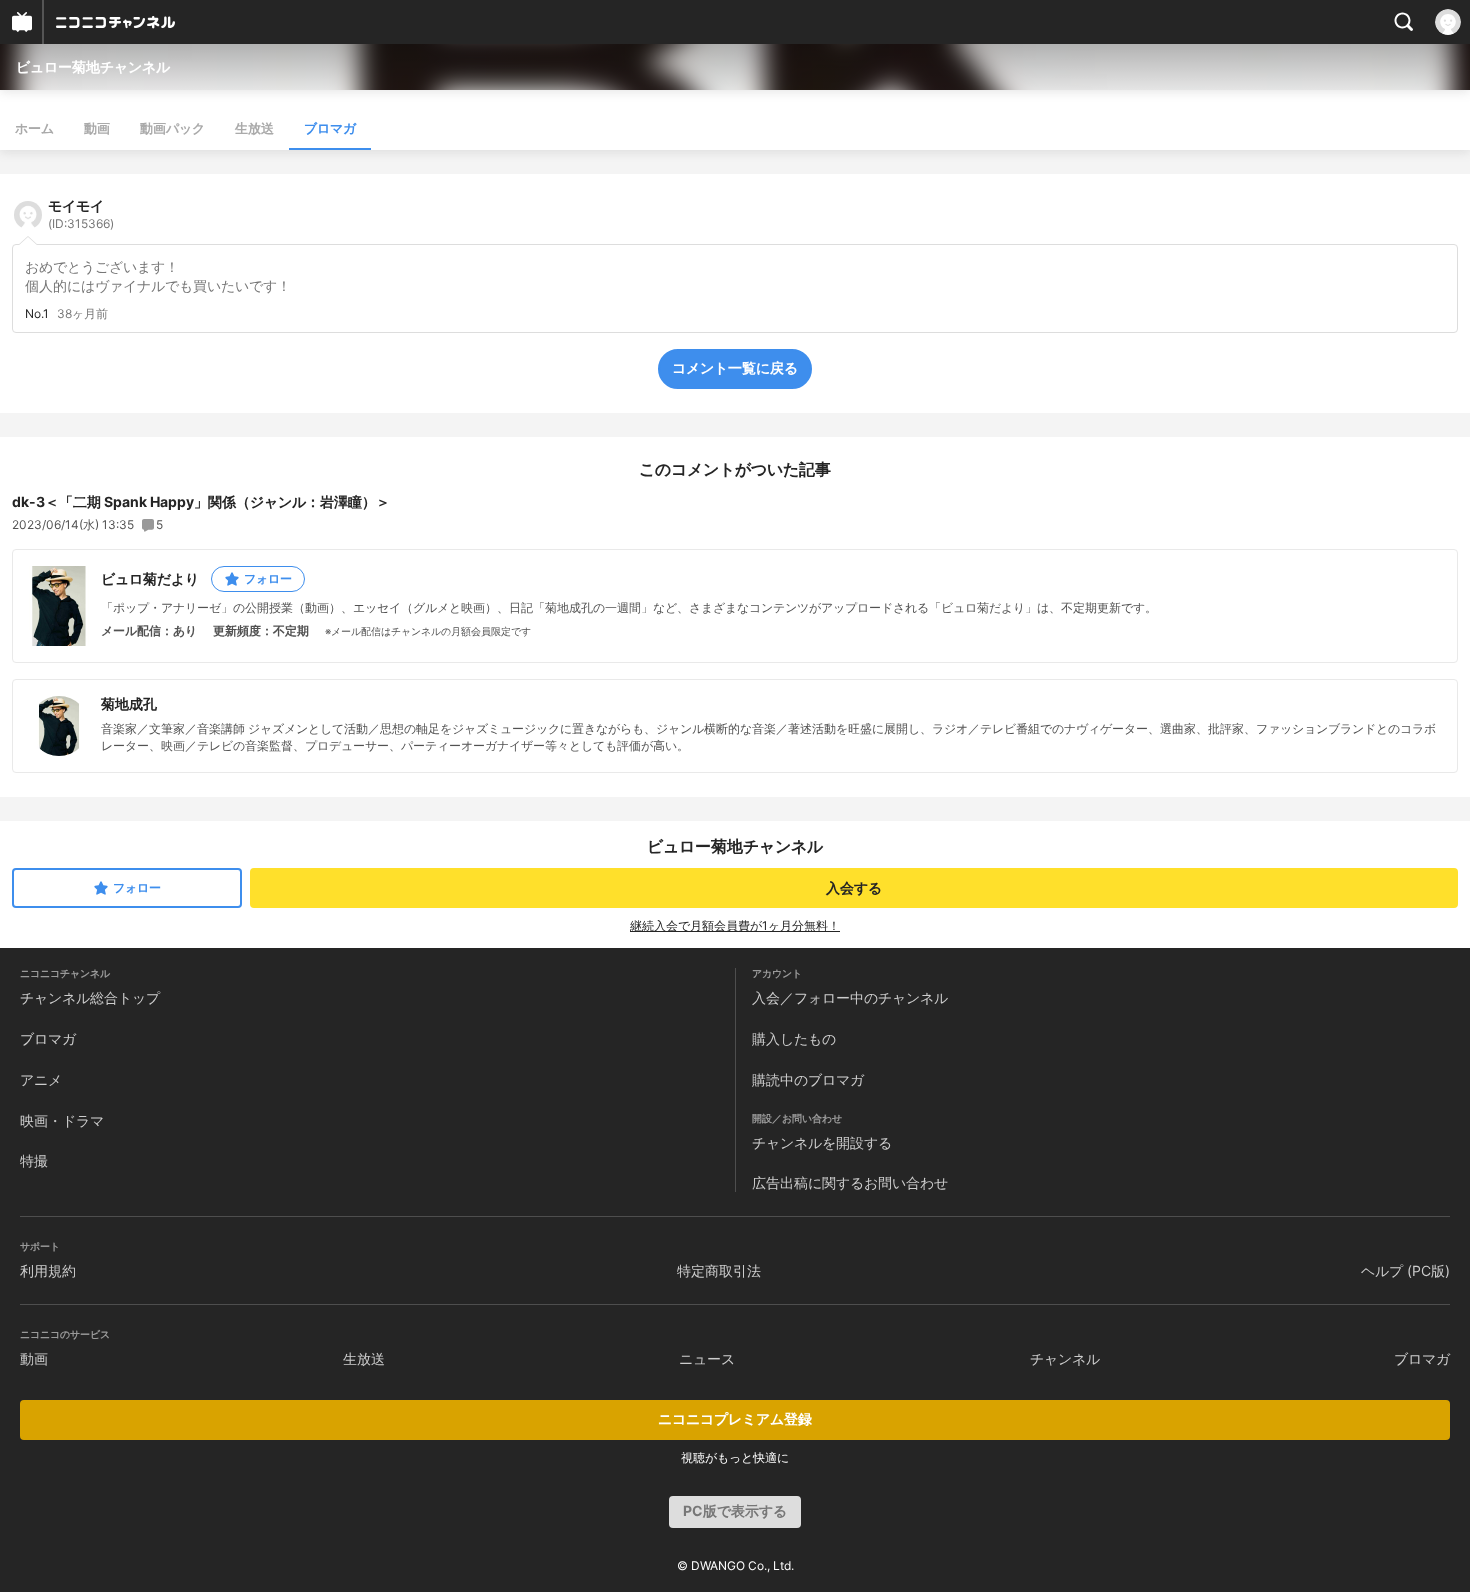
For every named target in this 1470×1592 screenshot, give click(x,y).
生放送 (254, 128)
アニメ (41, 1079)
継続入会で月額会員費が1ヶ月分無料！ (735, 925)
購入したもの (794, 1038)
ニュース (707, 1358)
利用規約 (48, 1270)
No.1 (37, 314)
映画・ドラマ (62, 1120)
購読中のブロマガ (808, 1079)
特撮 (34, 1160)
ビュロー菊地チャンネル (93, 66)
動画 (97, 128)
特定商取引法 (719, 1270)
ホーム (34, 128)
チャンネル (1065, 1358)
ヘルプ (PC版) (1405, 1270)
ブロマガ (330, 128)
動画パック (172, 128)
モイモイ (81, 214)
